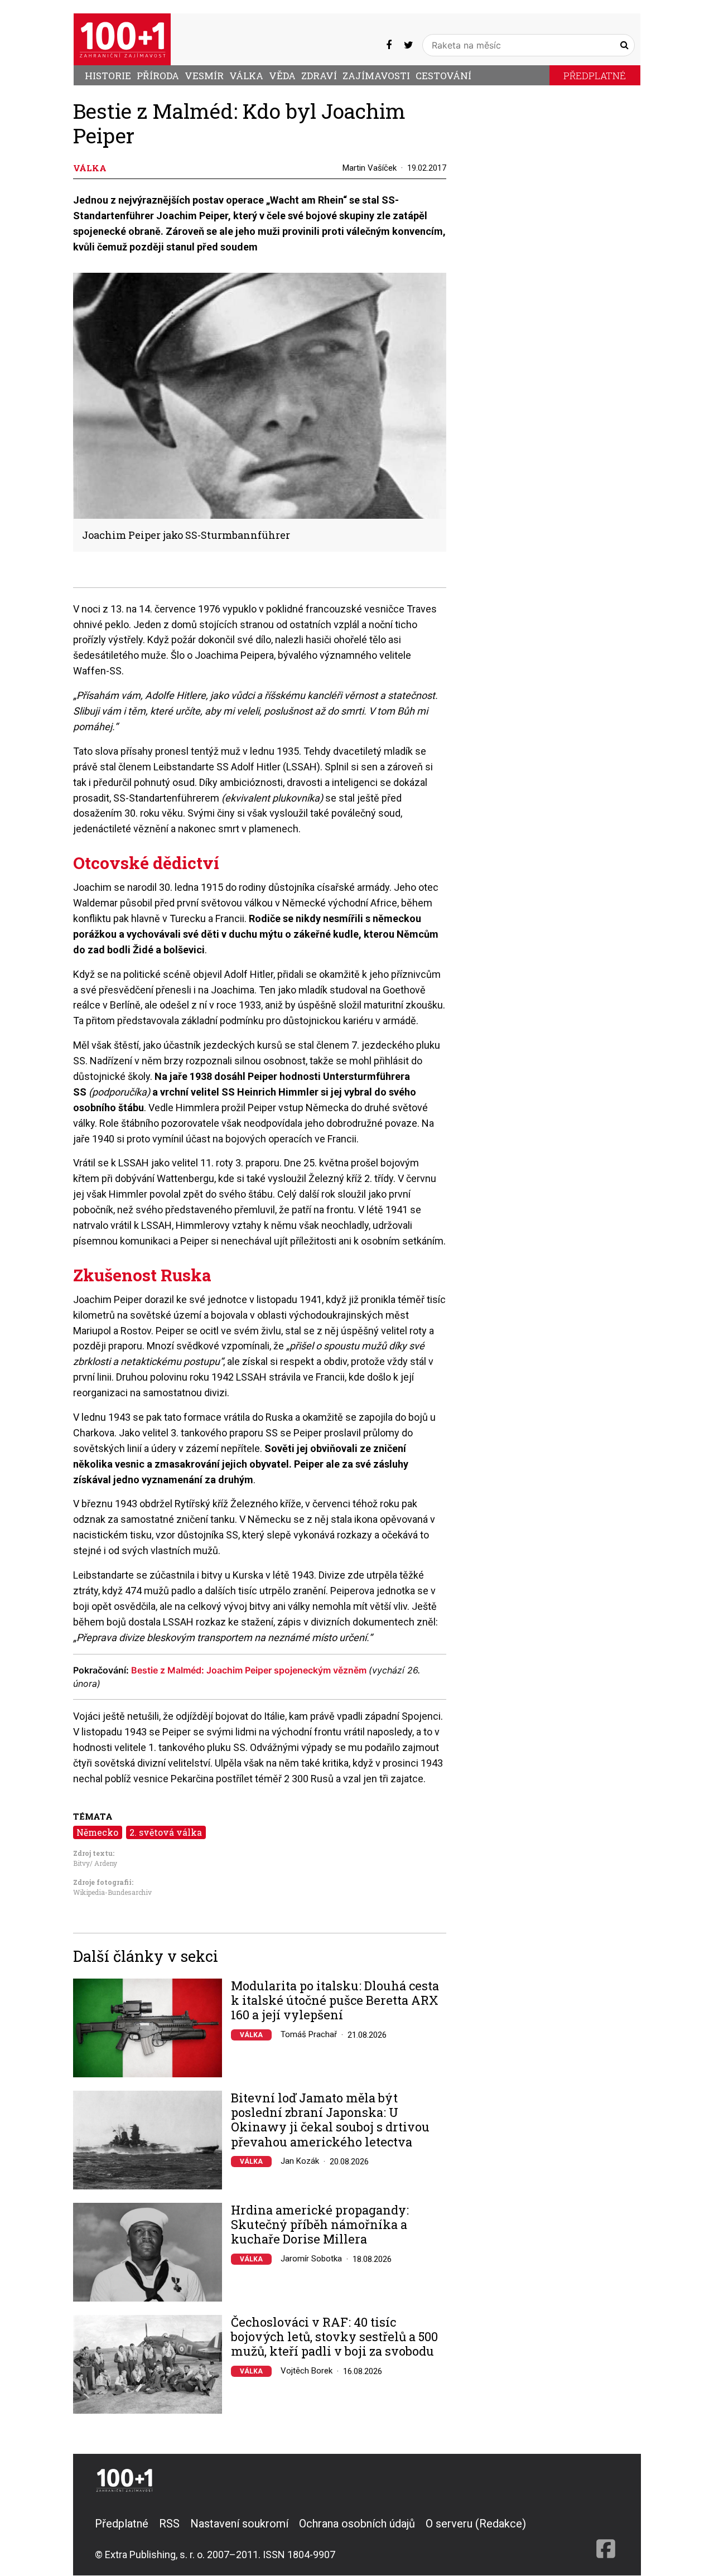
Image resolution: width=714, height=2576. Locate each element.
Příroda (158, 76)
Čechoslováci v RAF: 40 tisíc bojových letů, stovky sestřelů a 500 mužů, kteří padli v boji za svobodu (334, 2337)
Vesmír (204, 76)
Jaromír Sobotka (311, 2259)
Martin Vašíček (370, 168)
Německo (97, 1832)
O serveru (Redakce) (476, 2524)
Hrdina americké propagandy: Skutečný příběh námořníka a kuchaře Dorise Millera (320, 2225)
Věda (282, 76)
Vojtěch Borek (307, 2371)
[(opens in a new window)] (389, 45)
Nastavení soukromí (239, 2524)
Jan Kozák (300, 2161)
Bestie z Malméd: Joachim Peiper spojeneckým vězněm (250, 1670)
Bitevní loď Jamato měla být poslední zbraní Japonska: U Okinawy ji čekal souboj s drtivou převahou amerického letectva (330, 2120)
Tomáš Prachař (309, 2034)
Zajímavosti (376, 76)
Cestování (443, 76)
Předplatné (595, 76)
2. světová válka (166, 1832)
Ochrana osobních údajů (357, 2524)
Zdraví (319, 76)
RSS (169, 2524)
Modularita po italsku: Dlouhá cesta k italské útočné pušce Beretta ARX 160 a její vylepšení (335, 2001)
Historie (108, 76)
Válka (246, 76)
